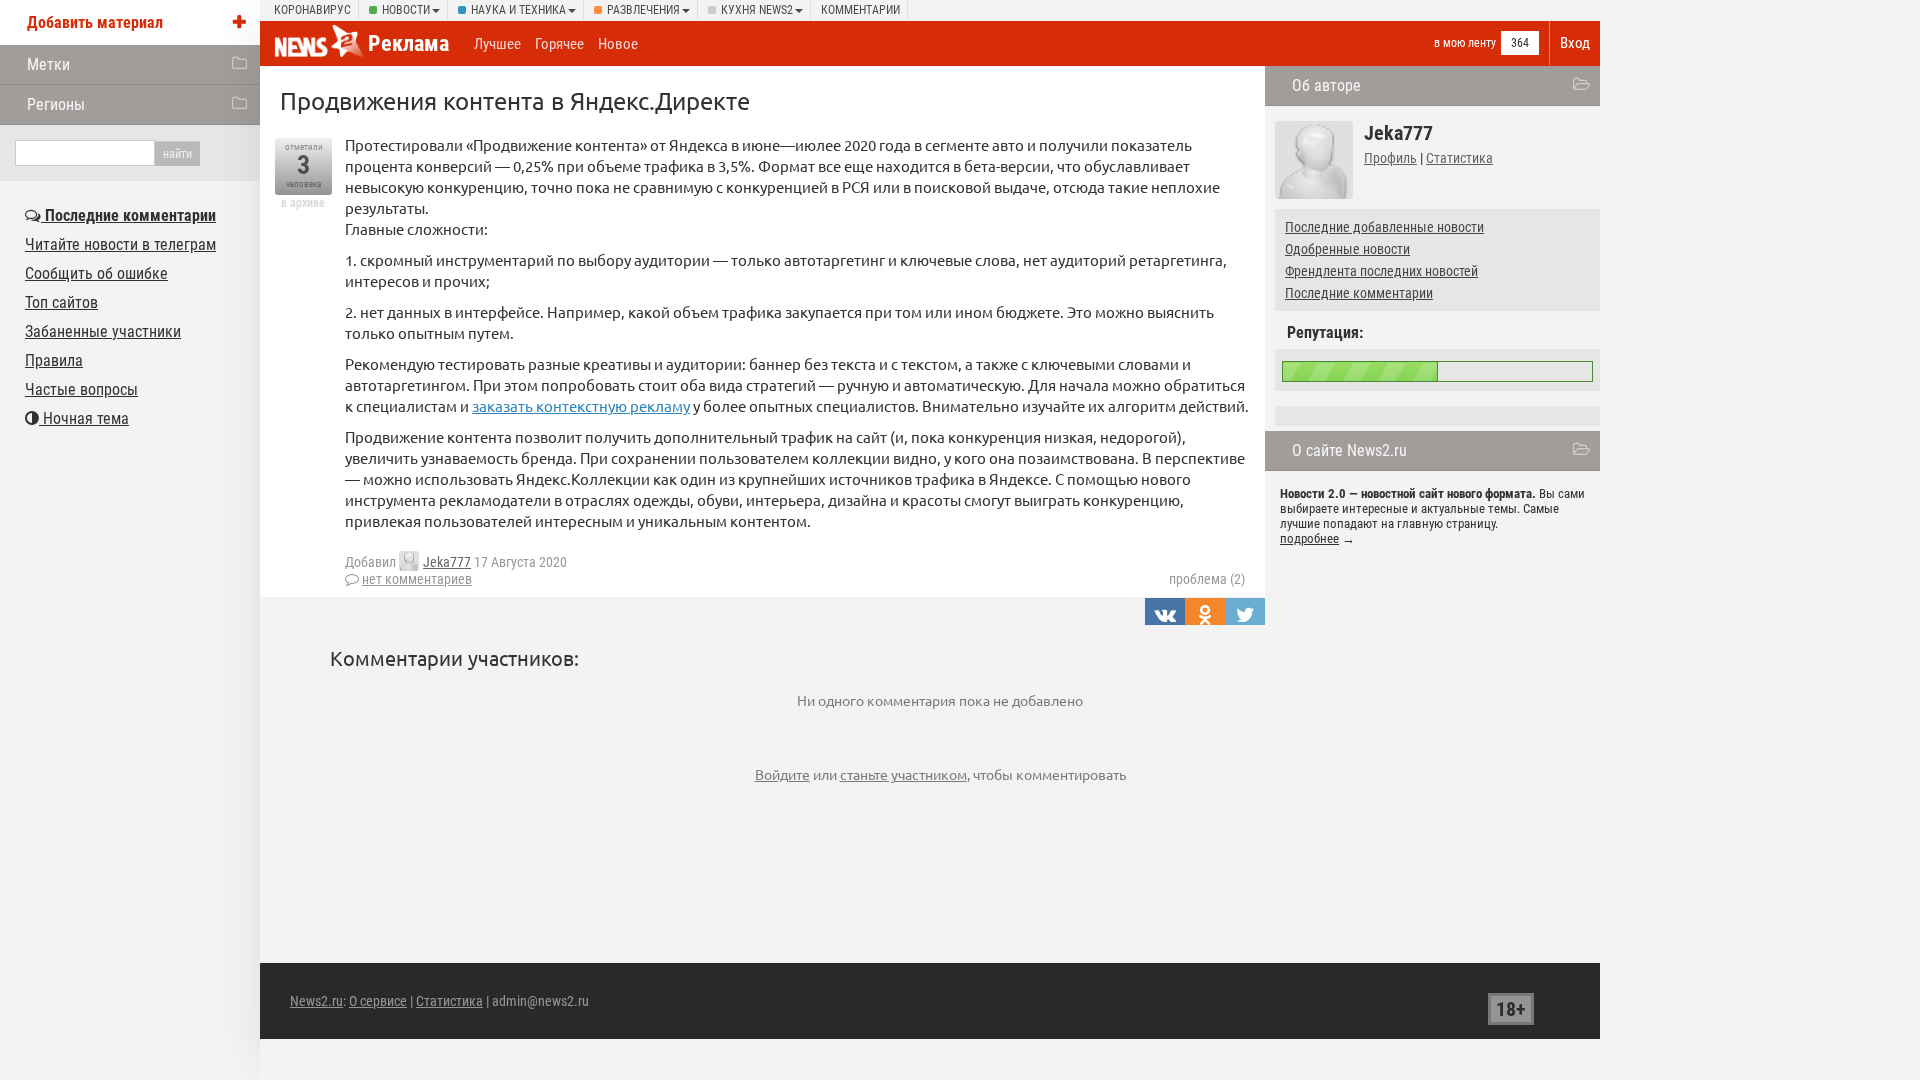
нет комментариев (417, 579)
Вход (1575, 43)
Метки (48, 64)
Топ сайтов (61, 302)
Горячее (559, 44)
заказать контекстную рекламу (581, 405)
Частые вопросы (81, 389)
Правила (54, 360)
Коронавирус (312, 10)
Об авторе (1326, 85)
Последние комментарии (1359, 293)
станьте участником (903, 774)
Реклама (408, 43)
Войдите (782, 774)
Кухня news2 (757, 10)
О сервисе (378, 1001)
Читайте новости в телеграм (120, 244)
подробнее (1309, 538)
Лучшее (497, 44)
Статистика (1459, 158)
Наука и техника (518, 10)
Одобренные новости (1347, 249)
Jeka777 (447, 562)
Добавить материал (95, 22)
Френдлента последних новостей (1381, 271)
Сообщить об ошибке (96, 273)
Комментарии (860, 10)
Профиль (1390, 158)
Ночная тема (84, 418)
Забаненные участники (103, 331)
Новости (406, 10)
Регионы (56, 104)
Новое (618, 44)
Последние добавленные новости (1384, 227)
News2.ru (316, 1001)
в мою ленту (1465, 43)
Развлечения (643, 10)
